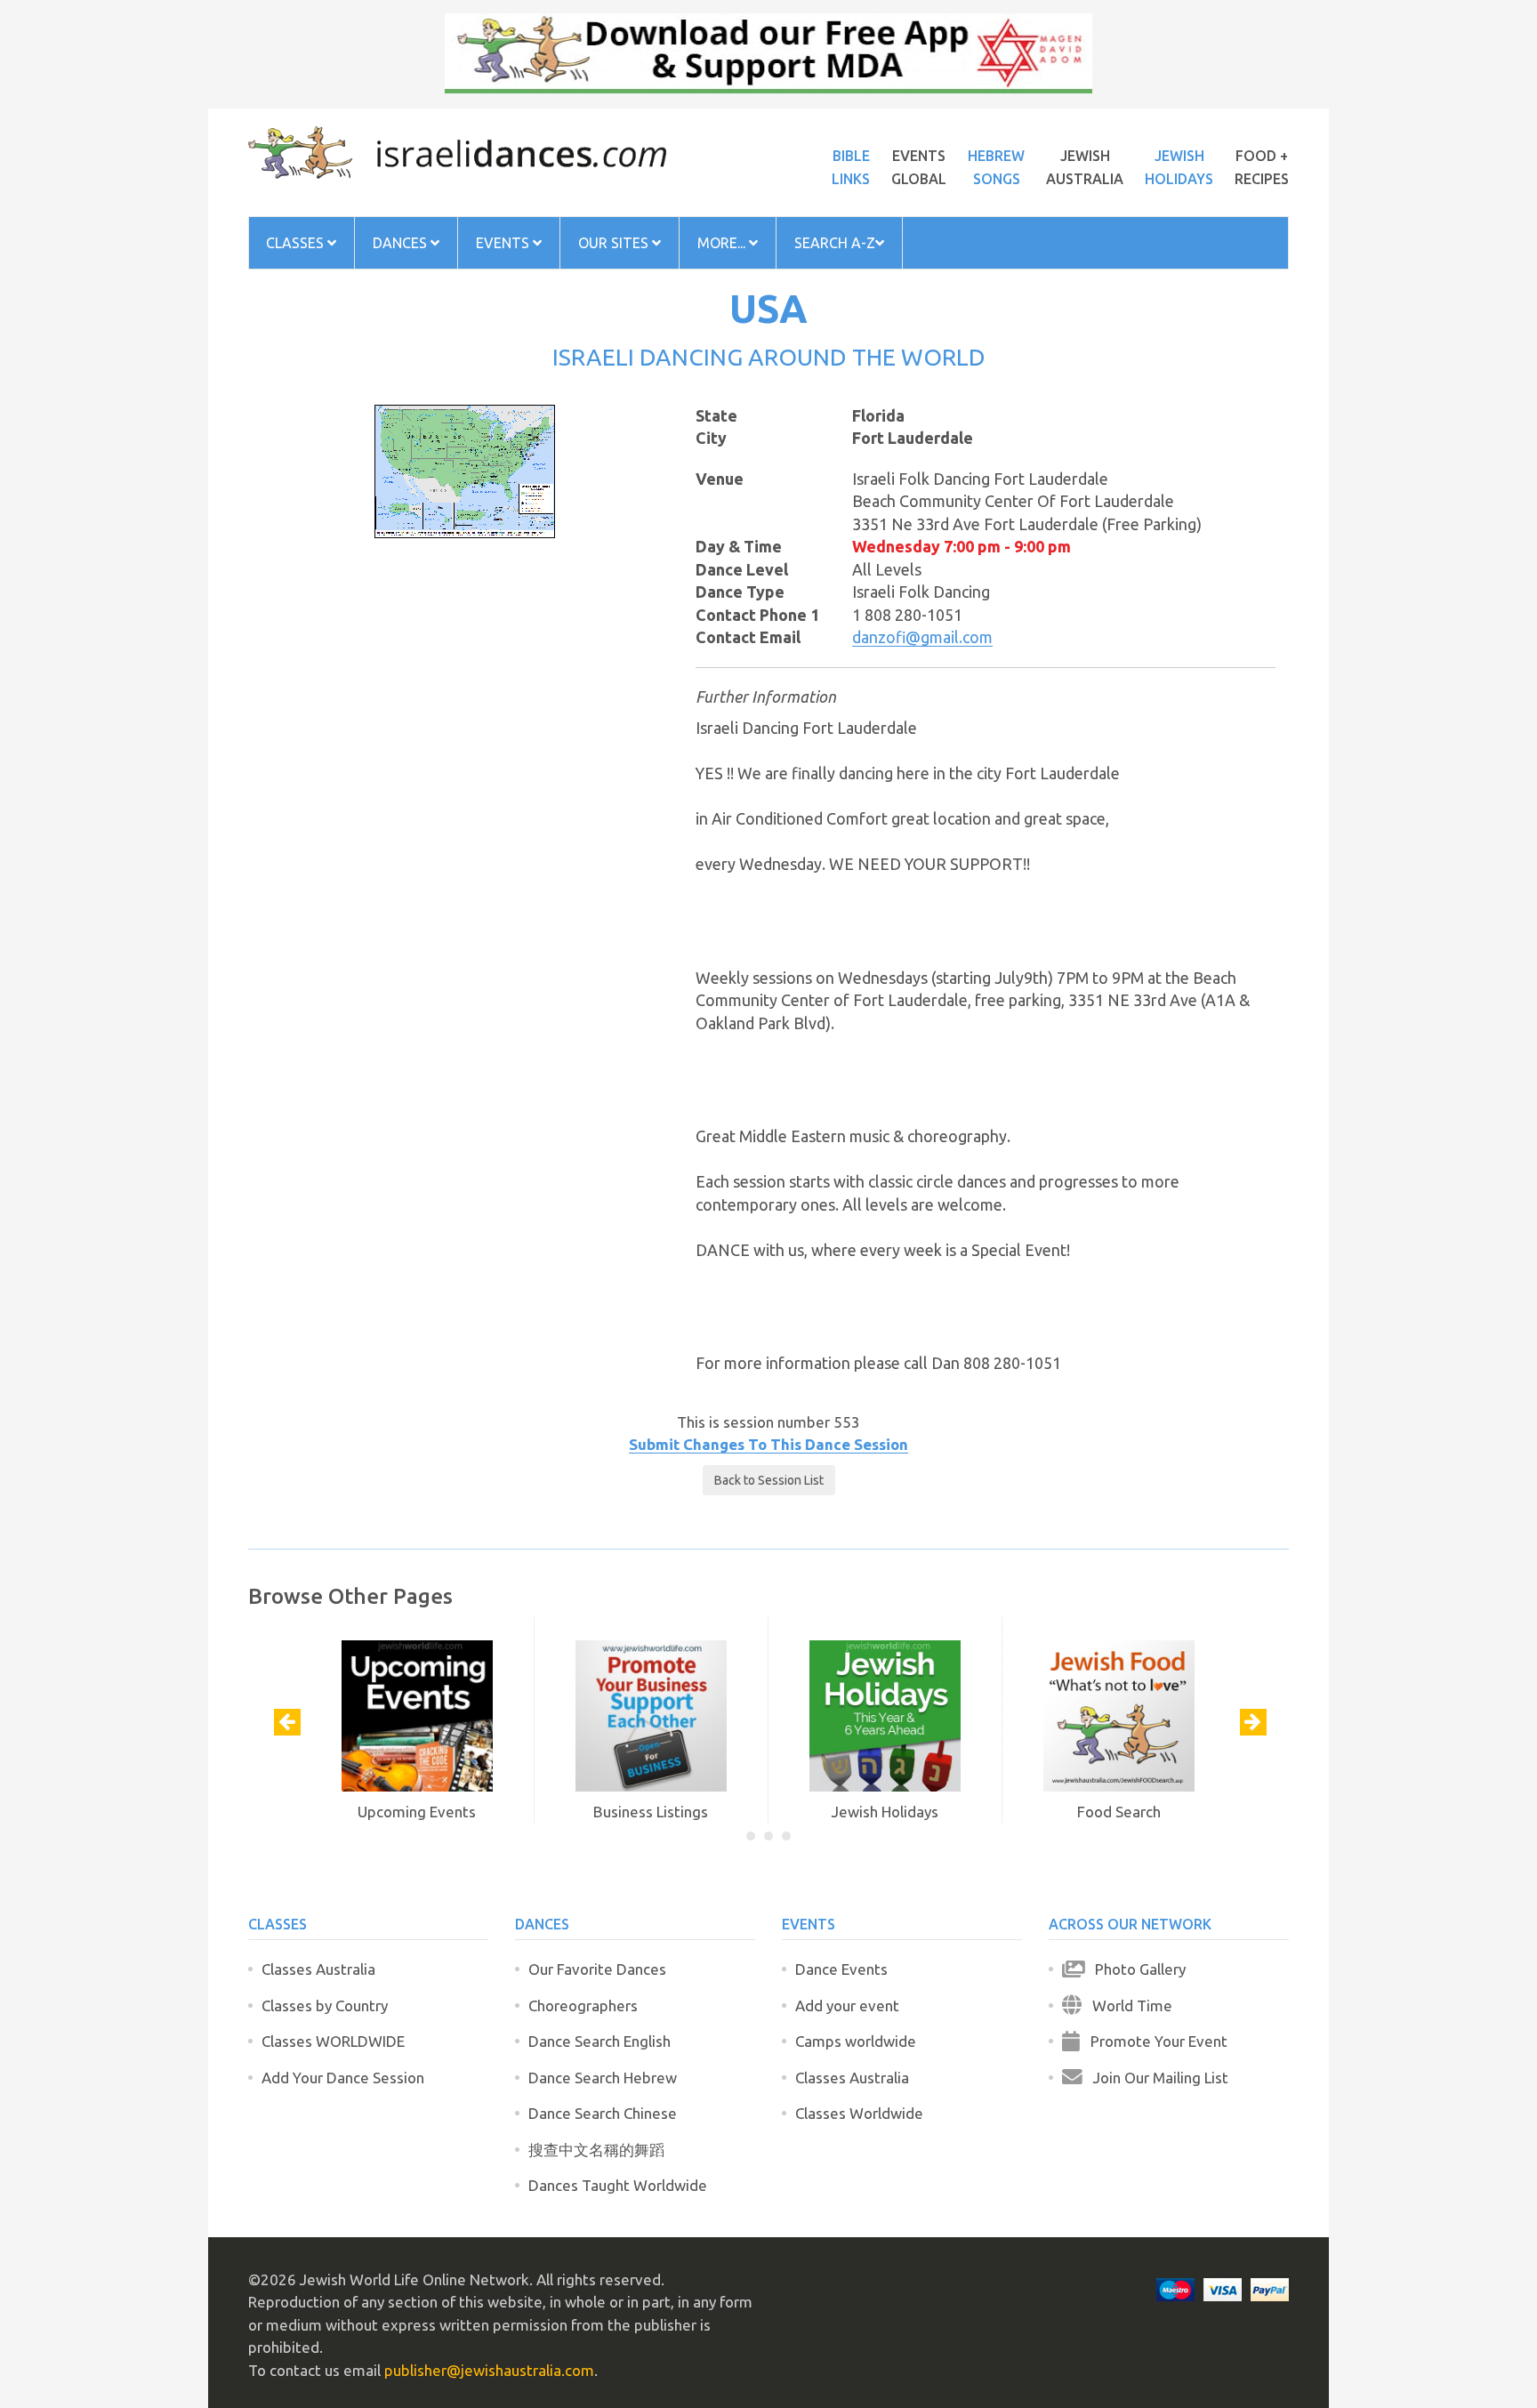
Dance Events (841, 1969)
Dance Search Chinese (603, 2113)
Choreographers (583, 2005)
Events (504, 243)
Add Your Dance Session (343, 2078)
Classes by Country (325, 2005)
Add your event (847, 2005)
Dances (402, 243)
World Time (1127, 2005)
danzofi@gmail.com (922, 637)
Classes (297, 243)
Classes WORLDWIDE (333, 2041)
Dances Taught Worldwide (618, 2185)
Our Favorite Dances (597, 1969)
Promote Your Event (1154, 2041)
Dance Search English (600, 2041)
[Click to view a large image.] (465, 470)
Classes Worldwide (859, 2113)
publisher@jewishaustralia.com (489, 2370)
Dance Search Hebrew (603, 2078)
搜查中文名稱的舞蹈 (596, 2150)
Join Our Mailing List (1155, 2078)
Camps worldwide (856, 2041)
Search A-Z (835, 243)
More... (723, 243)
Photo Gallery (1135, 1969)
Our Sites (615, 243)
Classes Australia (318, 1969)
